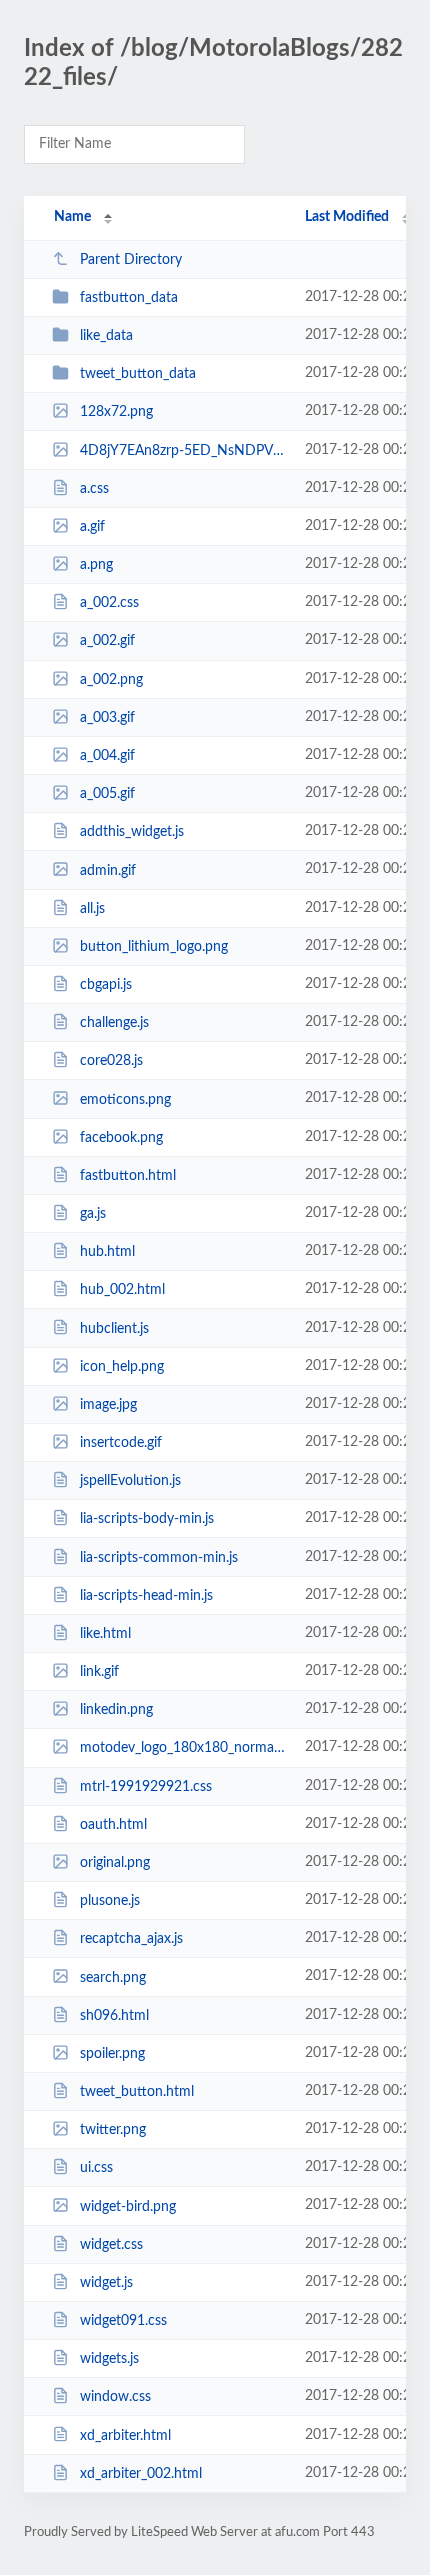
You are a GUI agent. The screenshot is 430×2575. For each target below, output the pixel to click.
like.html (105, 1634)
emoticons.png (125, 1099)
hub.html (107, 1252)
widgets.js (109, 2359)
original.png (115, 1863)
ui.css (96, 2168)
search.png (113, 1977)
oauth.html (113, 1825)
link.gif (99, 1672)
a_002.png (111, 680)
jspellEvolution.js (130, 1481)
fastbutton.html (128, 1176)
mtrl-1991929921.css (146, 1787)
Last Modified (347, 217)
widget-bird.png (128, 2206)
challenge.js (114, 1023)
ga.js (93, 1214)
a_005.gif (107, 794)
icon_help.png (122, 1367)
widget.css (111, 2245)
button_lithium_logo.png (154, 947)
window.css (115, 2397)
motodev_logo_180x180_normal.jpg (183, 1748)
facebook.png (121, 1138)
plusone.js (110, 1901)
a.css (94, 489)
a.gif (92, 527)
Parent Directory (131, 260)
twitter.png (113, 2130)
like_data (106, 336)
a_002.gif (107, 641)
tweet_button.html (137, 2092)
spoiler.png (112, 2054)
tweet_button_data (138, 374)
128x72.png (116, 412)
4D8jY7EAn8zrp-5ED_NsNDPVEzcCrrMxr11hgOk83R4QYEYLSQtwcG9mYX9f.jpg (183, 451)
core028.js (111, 1061)
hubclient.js (114, 1328)
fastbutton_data (129, 298)
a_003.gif (107, 718)
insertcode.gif (121, 1443)
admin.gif (108, 870)
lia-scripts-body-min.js (147, 1519)
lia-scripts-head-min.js (146, 1596)
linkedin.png (116, 1710)
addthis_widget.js (132, 832)
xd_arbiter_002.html (141, 2474)
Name (72, 217)
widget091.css (123, 2321)
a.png (96, 565)
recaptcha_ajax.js (131, 1939)
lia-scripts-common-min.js (159, 1558)
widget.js (106, 2283)
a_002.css (109, 603)
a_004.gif (107, 756)
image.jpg (108, 1405)
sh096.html (114, 2016)
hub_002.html (122, 1290)
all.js (92, 909)
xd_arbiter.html (125, 2435)
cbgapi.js (106, 985)
